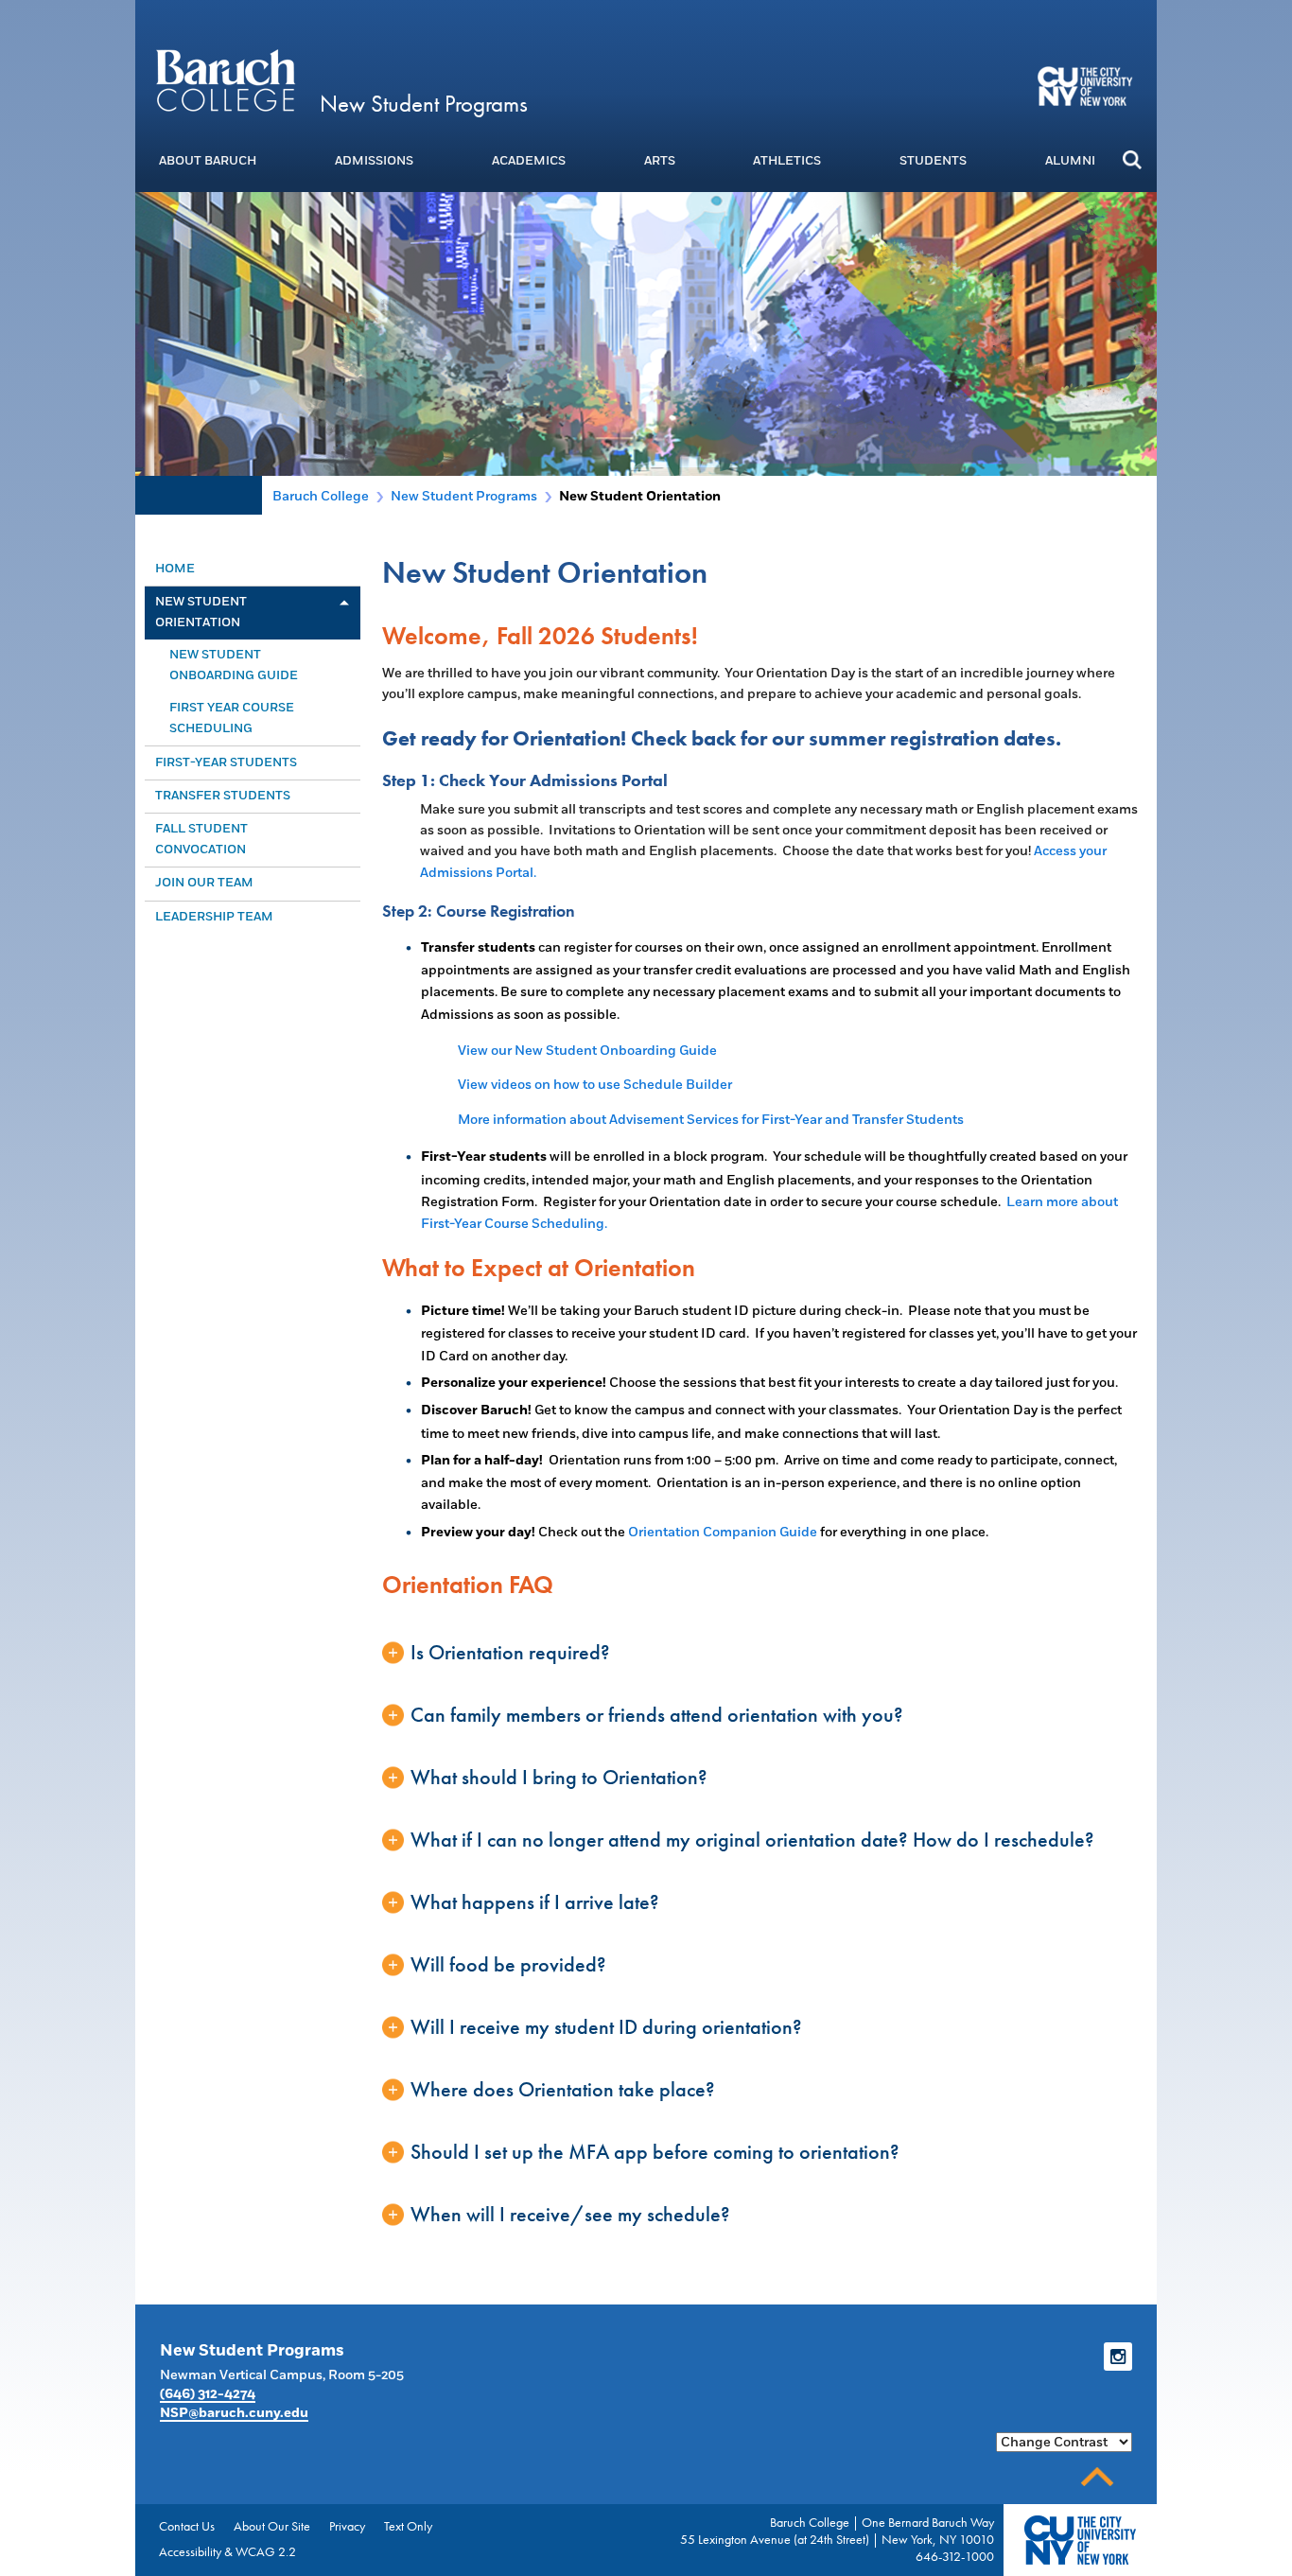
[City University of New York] (1087, 85)
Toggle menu (343, 603)
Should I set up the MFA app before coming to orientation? (655, 2152)
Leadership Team (214, 917)
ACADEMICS (529, 161)
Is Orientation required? (510, 1652)
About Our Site (272, 2526)
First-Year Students (226, 762)
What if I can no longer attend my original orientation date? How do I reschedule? (752, 1840)
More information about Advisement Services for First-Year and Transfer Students (711, 1120)
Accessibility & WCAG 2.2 (227, 2551)
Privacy (347, 2526)
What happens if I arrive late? (535, 1902)
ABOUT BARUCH (208, 161)
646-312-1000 (955, 2556)
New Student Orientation (201, 612)
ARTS (660, 161)
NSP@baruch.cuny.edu (234, 2413)
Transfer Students (223, 796)
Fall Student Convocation (201, 839)
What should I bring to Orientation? (559, 1777)
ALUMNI (1070, 161)
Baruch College (321, 496)
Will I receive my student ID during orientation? (606, 2027)
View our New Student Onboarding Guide (587, 1051)
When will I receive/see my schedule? (570, 2214)
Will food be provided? (508, 1964)
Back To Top (1097, 2477)
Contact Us (187, 2526)
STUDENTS (933, 161)
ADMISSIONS (374, 161)
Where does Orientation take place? (563, 2089)
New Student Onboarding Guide (234, 665)
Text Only (408, 2526)
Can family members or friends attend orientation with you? (657, 1715)
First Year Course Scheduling (232, 718)
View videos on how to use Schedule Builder (595, 1085)
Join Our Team (204, 883)
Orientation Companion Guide (723, 1532)
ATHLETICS (787, 161)
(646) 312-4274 (208, 2394)
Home (175, 569)
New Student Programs (424, 104)
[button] (1132, 159)
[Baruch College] (225, 79)
